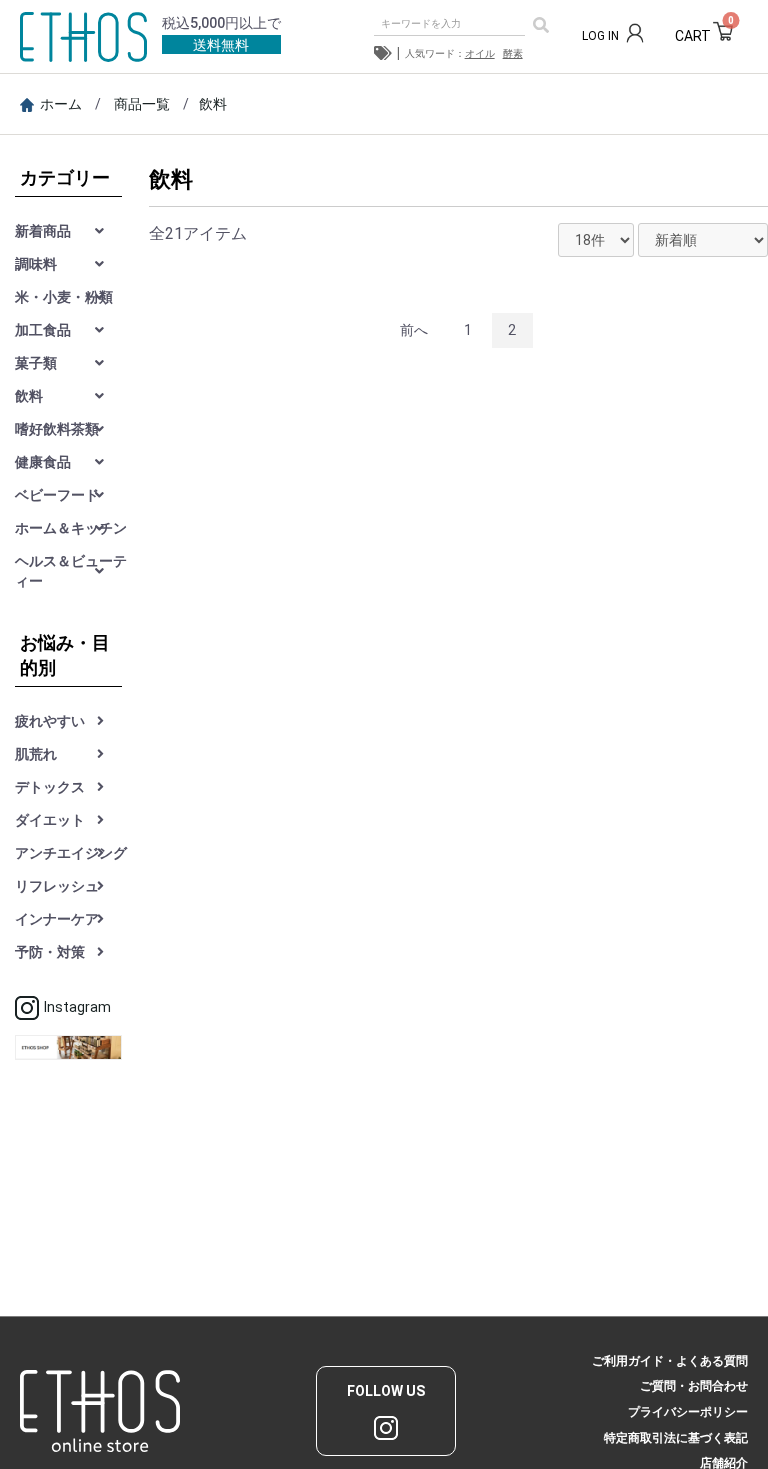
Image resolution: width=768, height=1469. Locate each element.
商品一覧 (142, 104)
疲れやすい (50, 721)
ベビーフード (57, 495)
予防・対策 (50, 952)
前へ (414, 330)
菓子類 (36, 363)
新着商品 (43, 231)
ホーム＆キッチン (71, 528)
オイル (480, 53)
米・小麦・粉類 (64, 297)
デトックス (50, 787)
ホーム (61, 104)
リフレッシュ (57, 886)
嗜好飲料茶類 (57, 429)
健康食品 (43, 462)
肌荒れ (36, 754)
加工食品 (43, 330)
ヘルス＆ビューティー (71, 571)
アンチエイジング (71, 853)
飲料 (213, 104)
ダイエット (50, 820)
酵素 (513, 53)
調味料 (36, 264)
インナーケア (57, 919)
